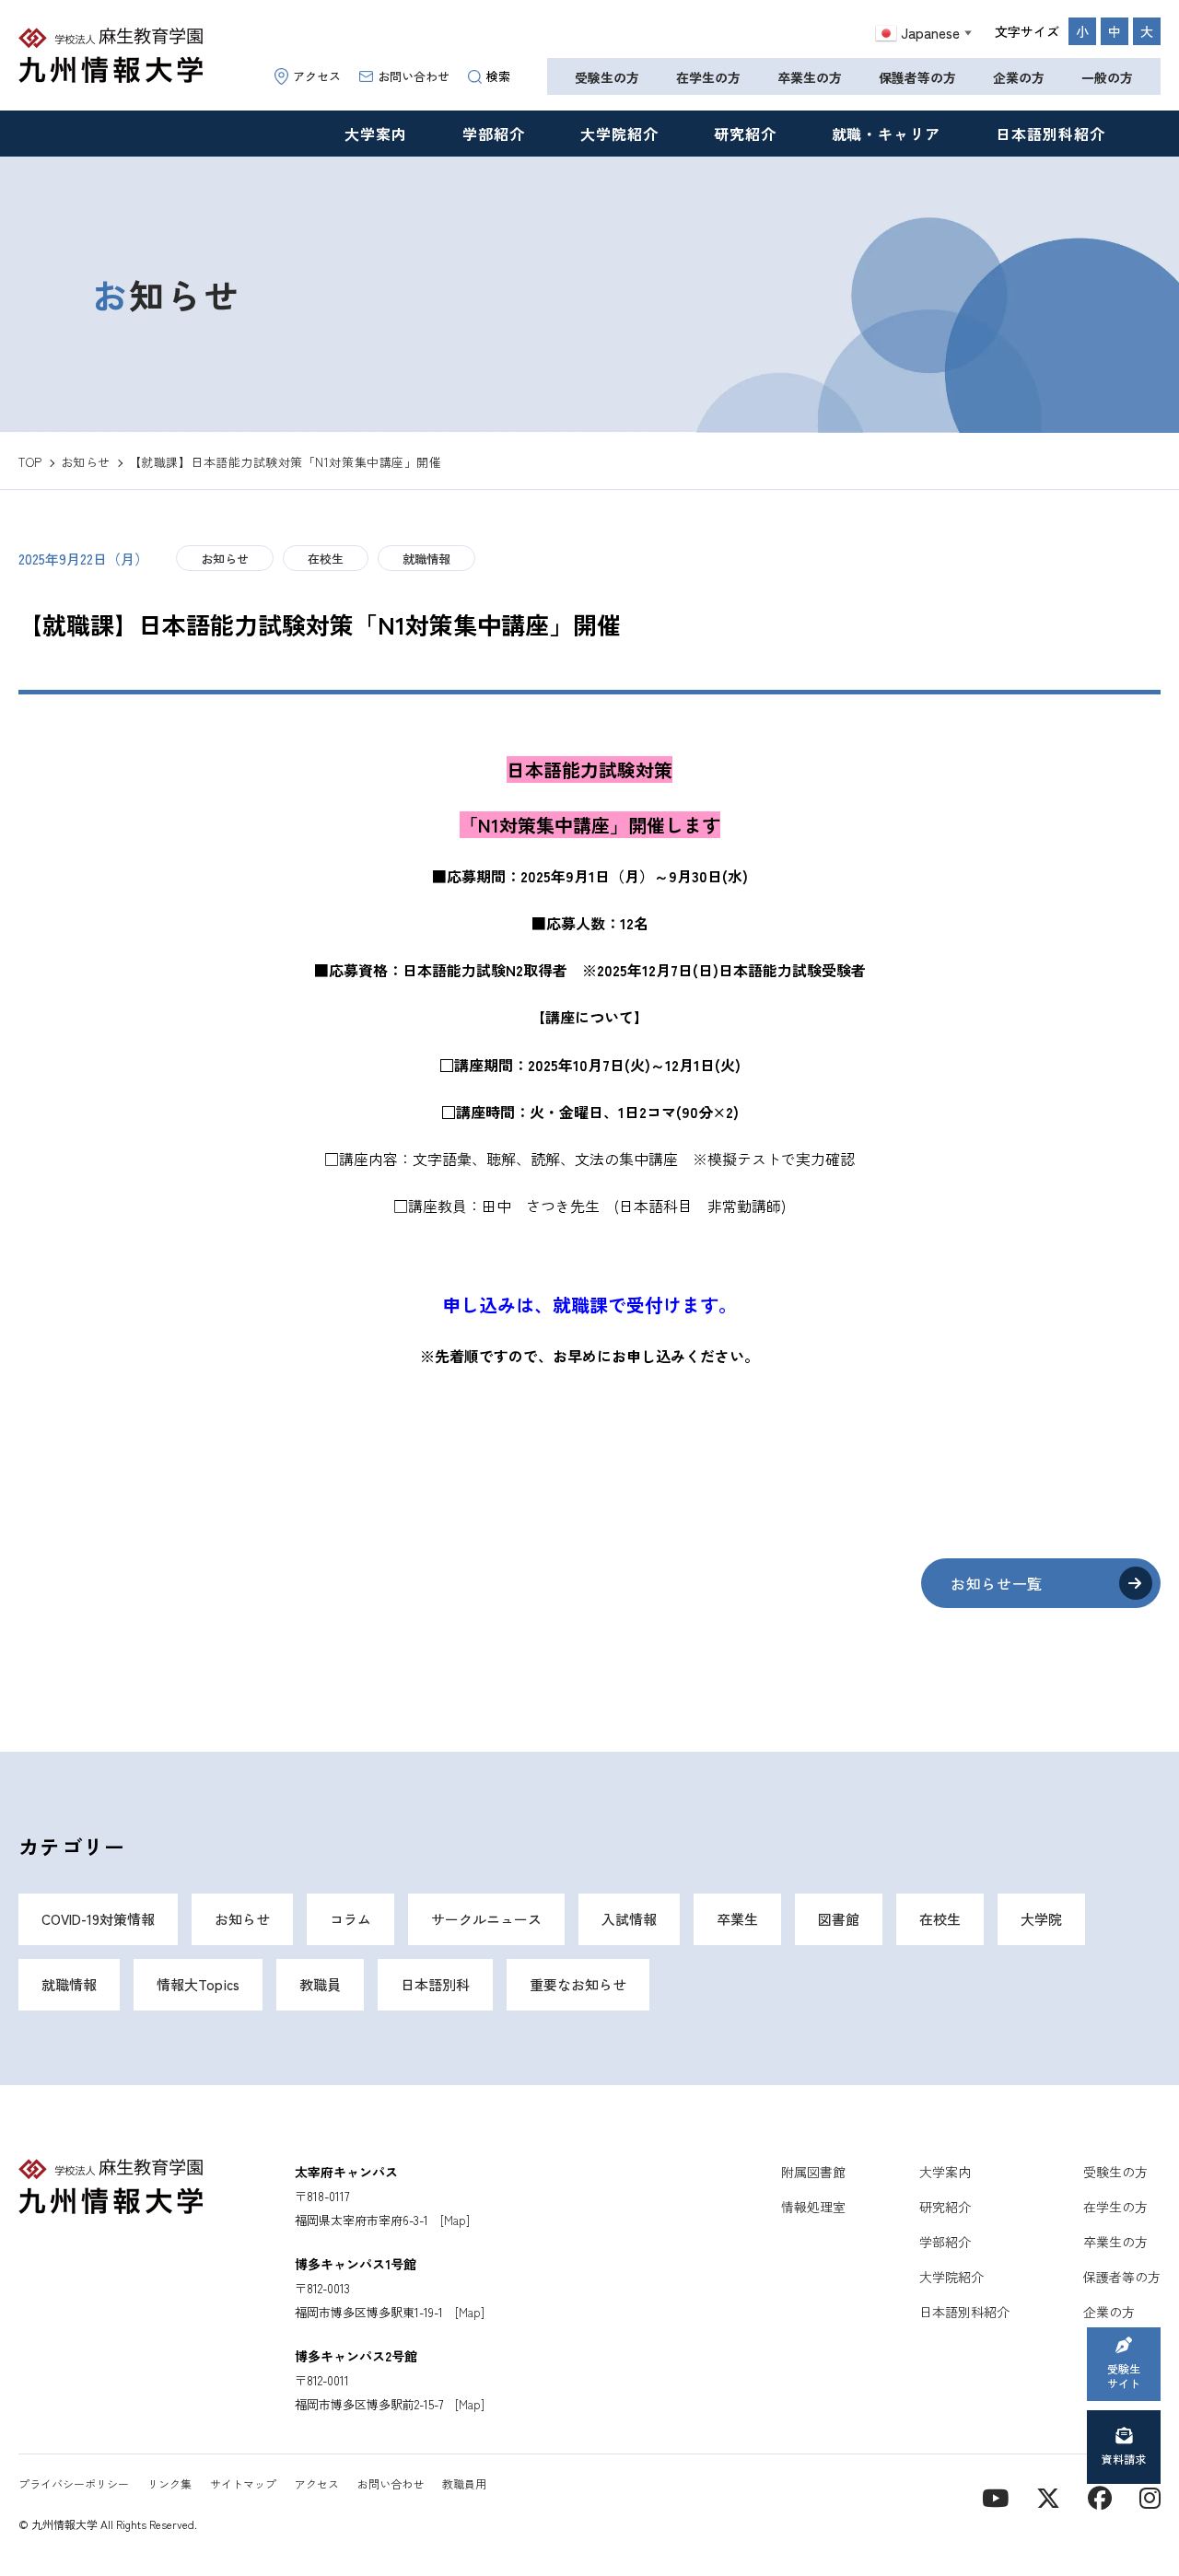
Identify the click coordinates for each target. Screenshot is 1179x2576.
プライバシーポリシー (74, 2483)
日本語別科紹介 (1051, 134)
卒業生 (737, 1919)
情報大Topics (198, 1984)
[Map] (455, 2220)
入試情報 (629, 1919)
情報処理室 (813, 2207)
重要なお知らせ (578, 1984)
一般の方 (1107, 77)
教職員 (320, 1984)
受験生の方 (607, 77)
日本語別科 (435, 1984)
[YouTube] (995, 2496)
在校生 (326, 559)
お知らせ (225, 559)
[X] (1048, 2496)
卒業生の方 (810, 77)
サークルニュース (486, 1919)
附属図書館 (813, 2172)
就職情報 (426, 559)
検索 (498, 76)
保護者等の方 (917, 77)
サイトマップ (243, 2483)
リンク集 (169, 2483)
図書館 (839, 1919)
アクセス (317, 76)
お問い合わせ (414, 76)
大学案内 (376, 134)
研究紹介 (745, 134)
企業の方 (1019, 77)
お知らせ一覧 (997, 1583)
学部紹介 (494, 134)
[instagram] (1150, 2496)
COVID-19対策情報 (98, 1919)
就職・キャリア (887, 134)
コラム (350, 1919)
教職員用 (464, 2483)
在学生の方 (708, 77)
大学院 (1041, 1919)
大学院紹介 (619, 134)
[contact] (1100, 2496)
